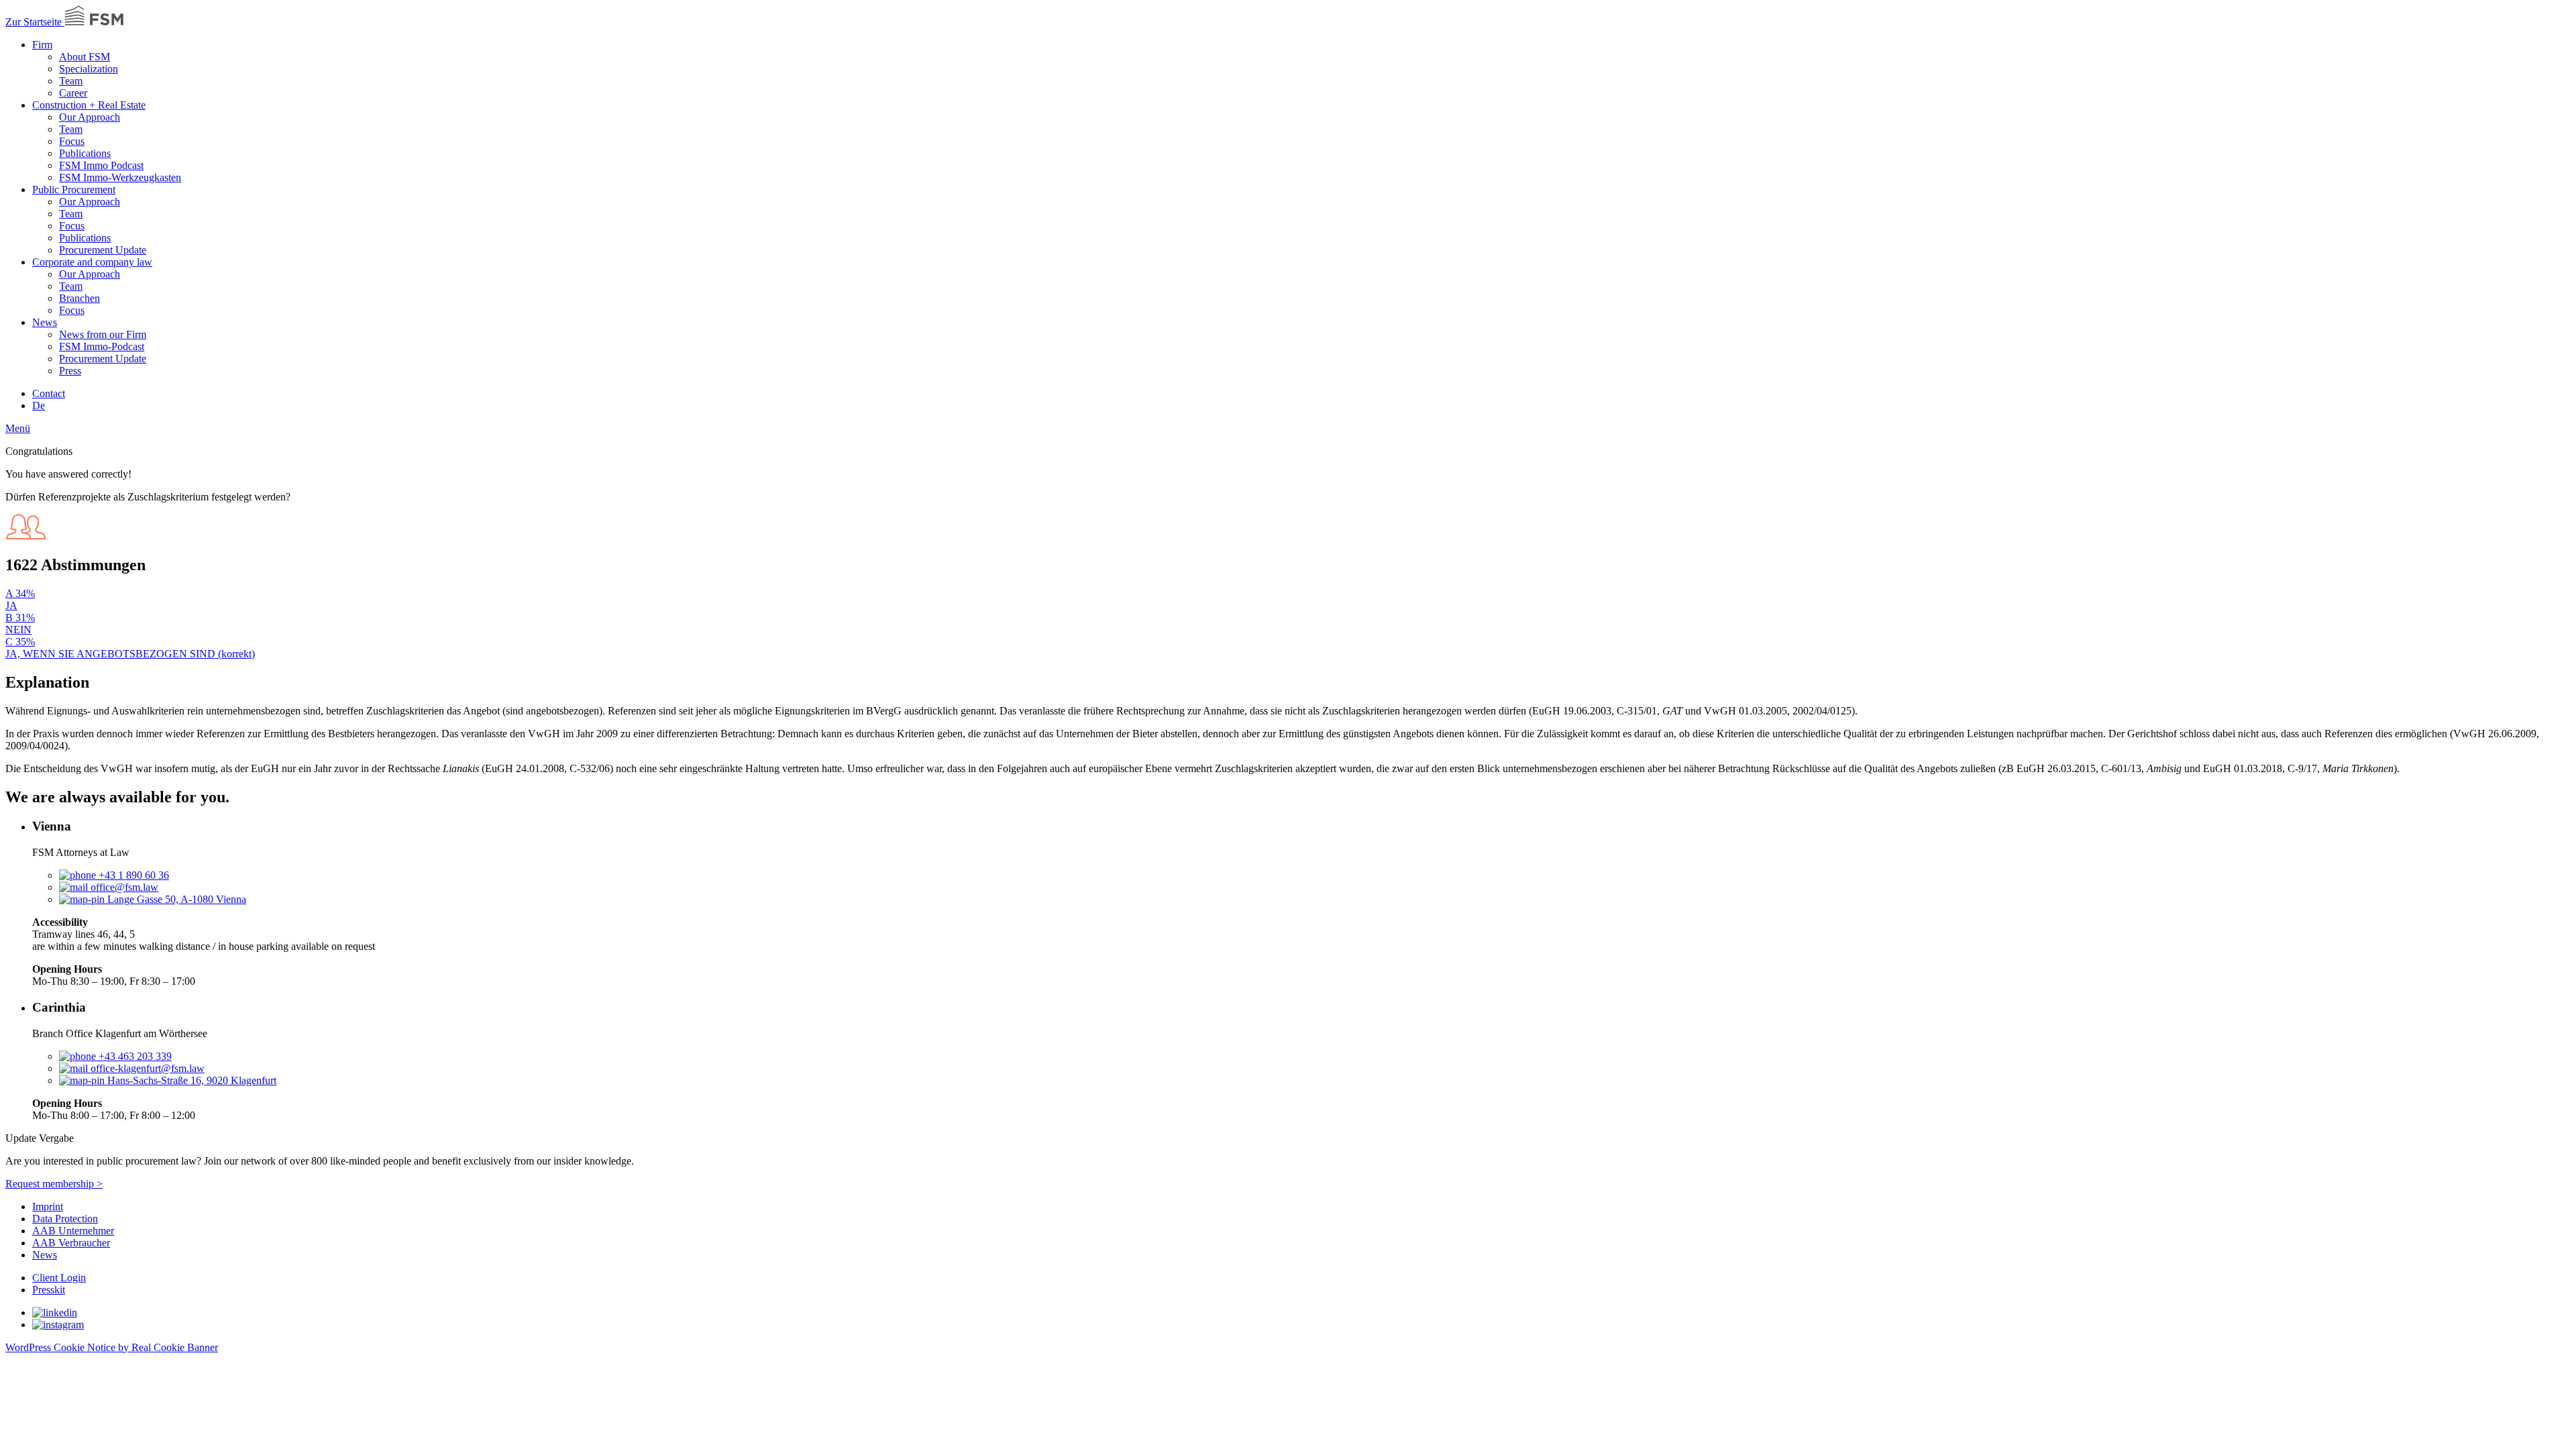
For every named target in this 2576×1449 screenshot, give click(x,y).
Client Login (59, 1278)
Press (70, 371)
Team (71, 81)
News (45, 322)
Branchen (79, 298)
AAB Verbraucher (71, 1243)
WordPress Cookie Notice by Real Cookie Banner (112, 1347)
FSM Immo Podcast (101, 165)
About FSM (85, 57)
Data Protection (65, 1219)
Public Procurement (74, 190)
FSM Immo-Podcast (102, 346)
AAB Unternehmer (73, 1231)
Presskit (49, 1290)
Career (73, 93)
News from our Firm (103, 334)
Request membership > (54, 1184)
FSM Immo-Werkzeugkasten (120, 177)
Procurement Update (103, 250)
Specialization (89, 69)
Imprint (48, 1206)
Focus (72, 141)
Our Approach (90, 117)
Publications (85, 153)
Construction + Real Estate (89, 105)
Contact (49, 393)
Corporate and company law (92, 262)
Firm (42, 45)
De (39, 406)
